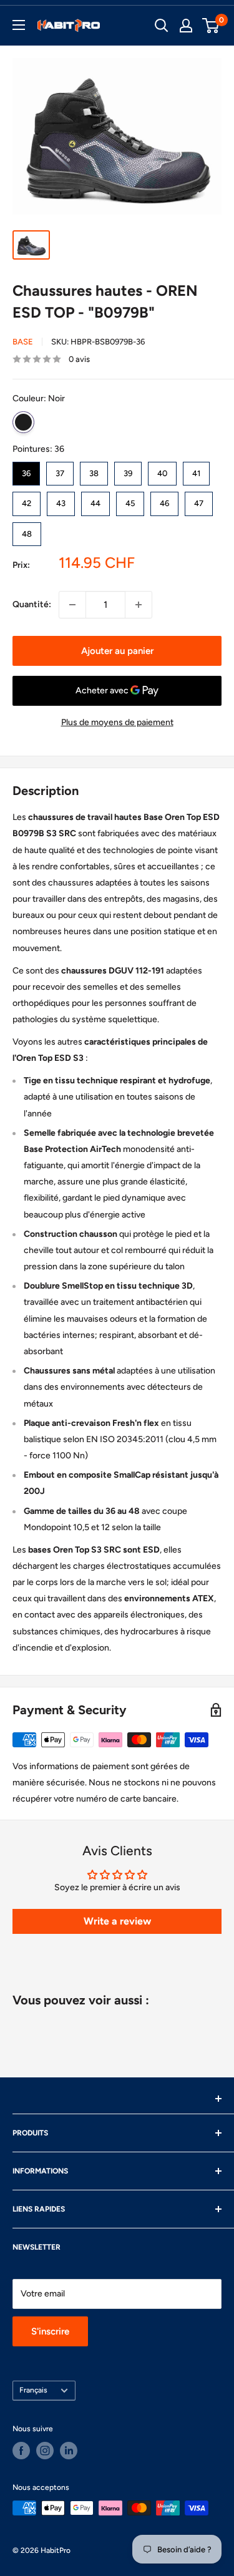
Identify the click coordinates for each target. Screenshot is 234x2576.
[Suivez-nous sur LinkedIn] (69, 2451)
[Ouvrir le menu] (19, 25)
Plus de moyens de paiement (117, 722)
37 (60, 470)
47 (199, 500)
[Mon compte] (186, 26)
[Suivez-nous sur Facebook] (21, 2451)
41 (196, 470)
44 (95, 500)
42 (27, 500)
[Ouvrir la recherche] (162, 26)
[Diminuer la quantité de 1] (72, 605)
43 (61, 500)
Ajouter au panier (117, 651)
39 (128, 470)
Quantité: (32, 604)
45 (130, 500)
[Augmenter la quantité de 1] (139, 605)
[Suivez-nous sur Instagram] (45, 2451)
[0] (211, 26)
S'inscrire (50, 2331)
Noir (23, 422)
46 (164, 500)
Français (33, 2390)
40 (162, 470)
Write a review (117, 1921)
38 (94, 470)
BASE (23, 342)
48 (27, 530)
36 (26, 470)
